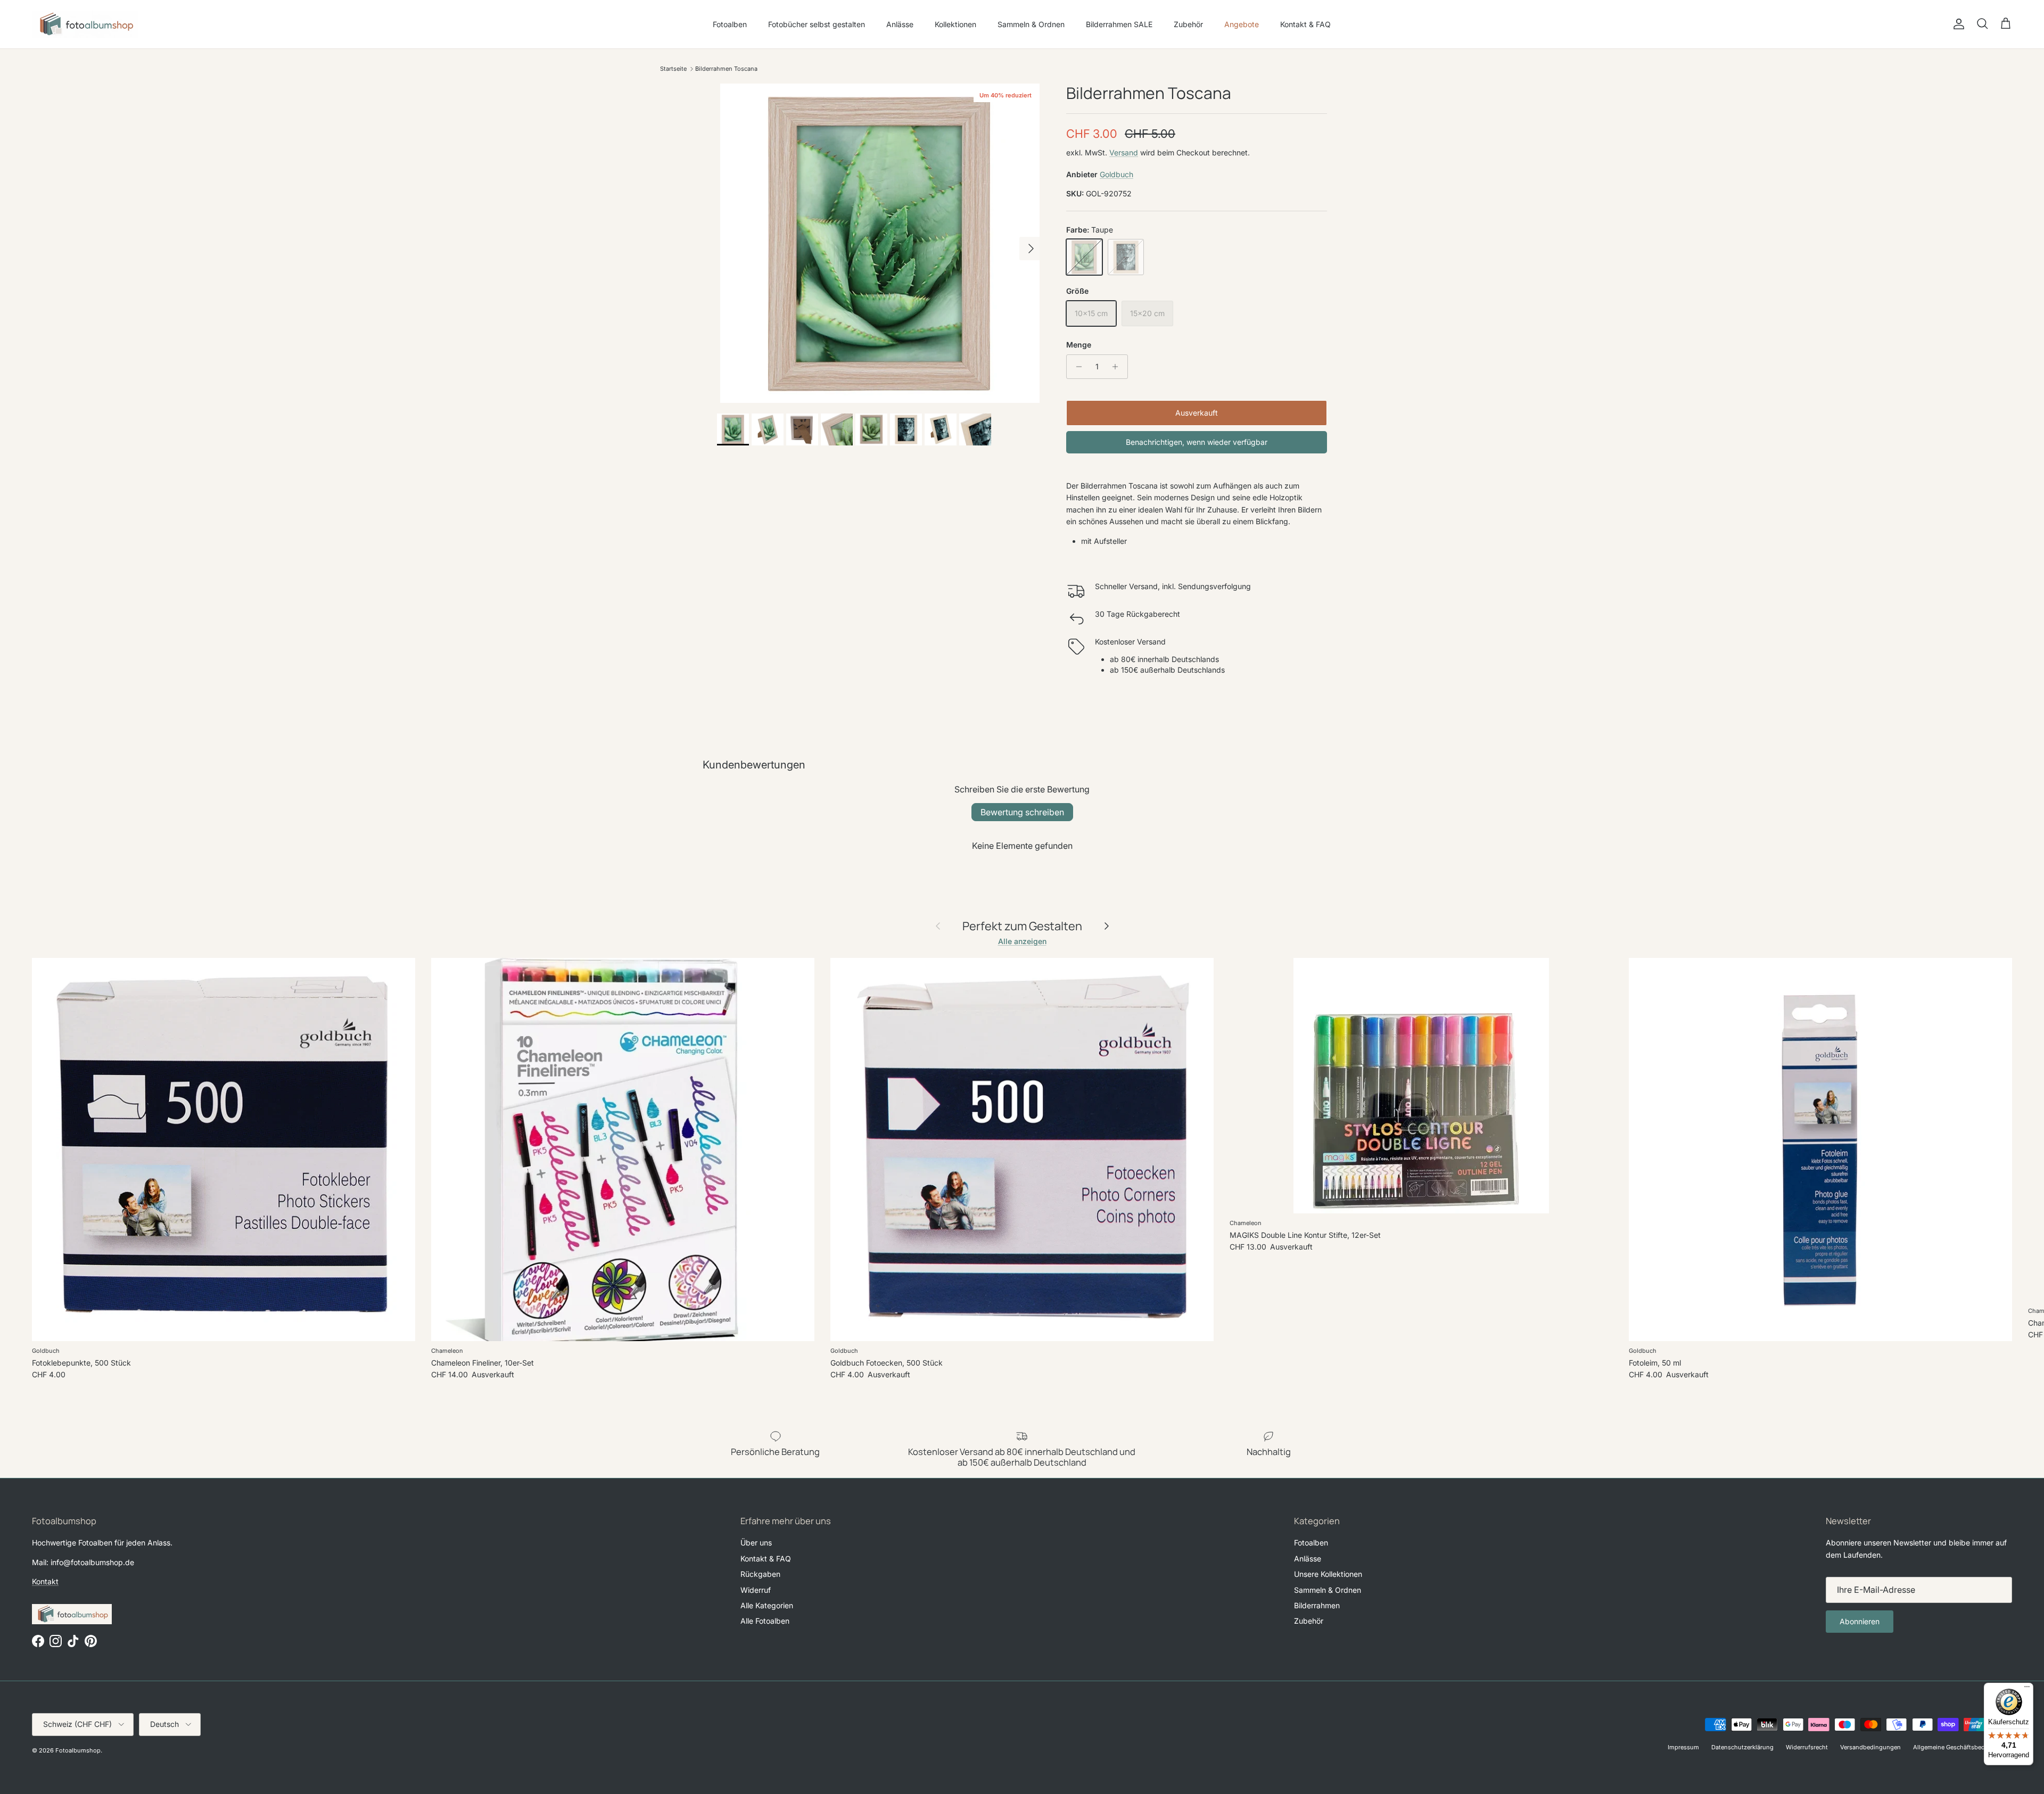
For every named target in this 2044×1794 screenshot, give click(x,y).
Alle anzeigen (1022, 941)
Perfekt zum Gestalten (1022, 926)
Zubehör (1188, 24)
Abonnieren (1860, 1621)
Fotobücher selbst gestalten (817, 24)
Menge (1079, 345)
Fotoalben (730, 24)
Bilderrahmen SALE (1119, 24)
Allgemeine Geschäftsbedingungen (1963, 1747)
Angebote (1242, 24)
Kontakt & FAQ (1305, 24)
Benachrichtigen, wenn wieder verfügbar (1197, 442)
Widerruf (756, 1590)
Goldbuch (1116, 174)
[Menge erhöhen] (1118, 367)
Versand (1124, 152)
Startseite (673, 69)
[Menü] (2027, 1689)
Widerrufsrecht (1807, 1747)
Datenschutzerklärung (1742, 1747)
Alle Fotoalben (765, 1621)
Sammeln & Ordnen (1031, 24)
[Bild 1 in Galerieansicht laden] (880, 243)
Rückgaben (760, 1574)
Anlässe (900, 24)
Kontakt (45, 1581)
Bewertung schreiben (1022, 812)
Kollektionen (955, 24)
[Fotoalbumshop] (85, 24)
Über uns (756, 1543)
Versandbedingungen (1870, 1747)
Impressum (1683, 1747)
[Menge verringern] (1076, 367)
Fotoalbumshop (78, 1750)
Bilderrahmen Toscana (726, 69)
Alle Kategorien (767, 1605)
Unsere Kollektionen (1328, 1574)
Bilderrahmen (1317, 1605)
